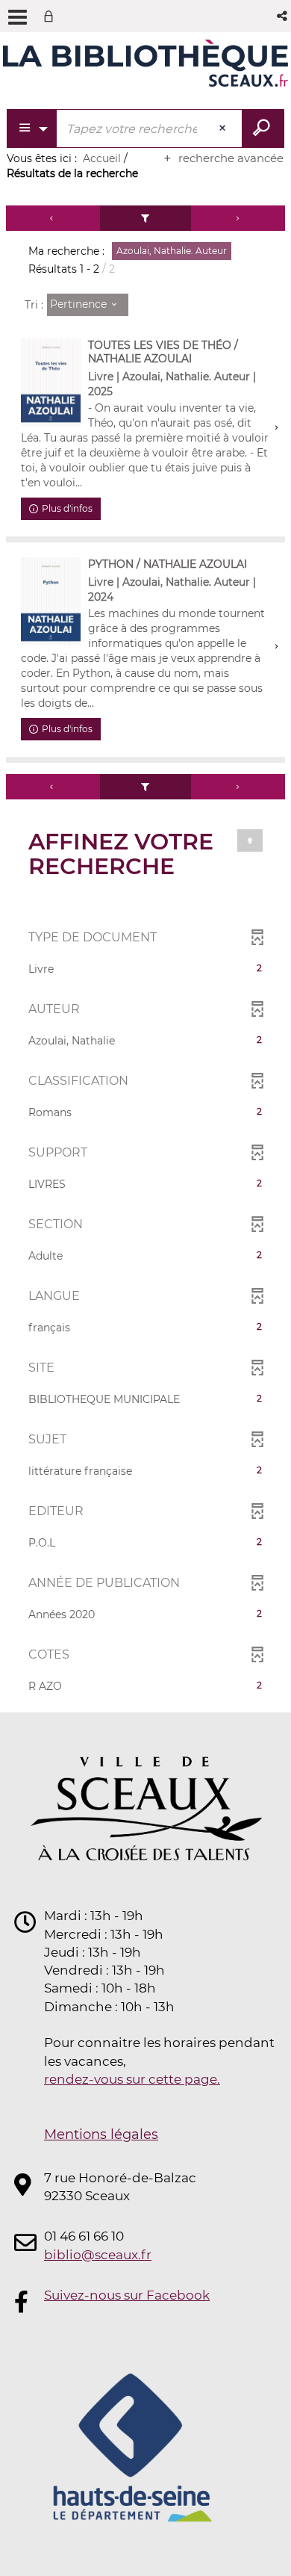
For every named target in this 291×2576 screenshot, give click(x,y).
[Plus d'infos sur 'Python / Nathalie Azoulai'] (51, 601)
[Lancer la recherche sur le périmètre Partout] (263, 129)
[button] (283, 16)
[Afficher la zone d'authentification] (51, 16)
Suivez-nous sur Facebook (127, 2295)
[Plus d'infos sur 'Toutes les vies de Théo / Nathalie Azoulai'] (51, 382)
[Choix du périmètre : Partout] (32, 129)
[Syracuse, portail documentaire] (145, 66)
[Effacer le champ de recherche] (224, 129)
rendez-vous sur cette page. (132, 2079)
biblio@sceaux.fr (98, 2255)
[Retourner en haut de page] (250, 840)
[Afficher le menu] (18, 17)
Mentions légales (101, 2134)
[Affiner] (146, 218)
